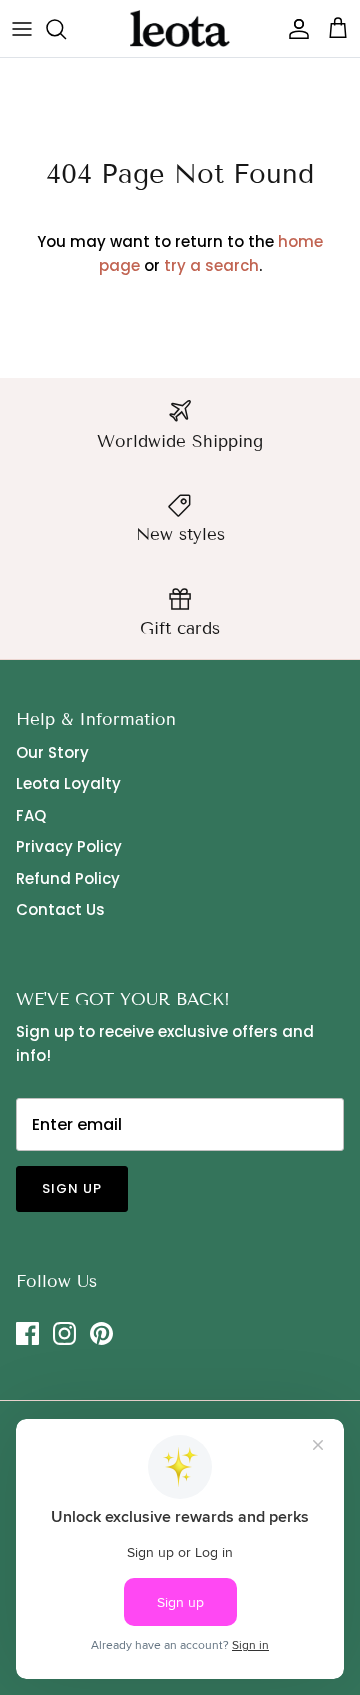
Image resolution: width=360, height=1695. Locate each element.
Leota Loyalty (68, 783)
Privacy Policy (69, 846)
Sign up (72, 1188)
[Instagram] (64, 1333)
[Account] (294, 29)
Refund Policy (68, 878)
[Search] (66, 29)
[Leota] (180, 28)
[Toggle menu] (22, 29)
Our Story (52, 752)
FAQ (31, 815)
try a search (211, 265)
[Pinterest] (101, 1333)
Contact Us (60, 909)
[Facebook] (27, 1333)
